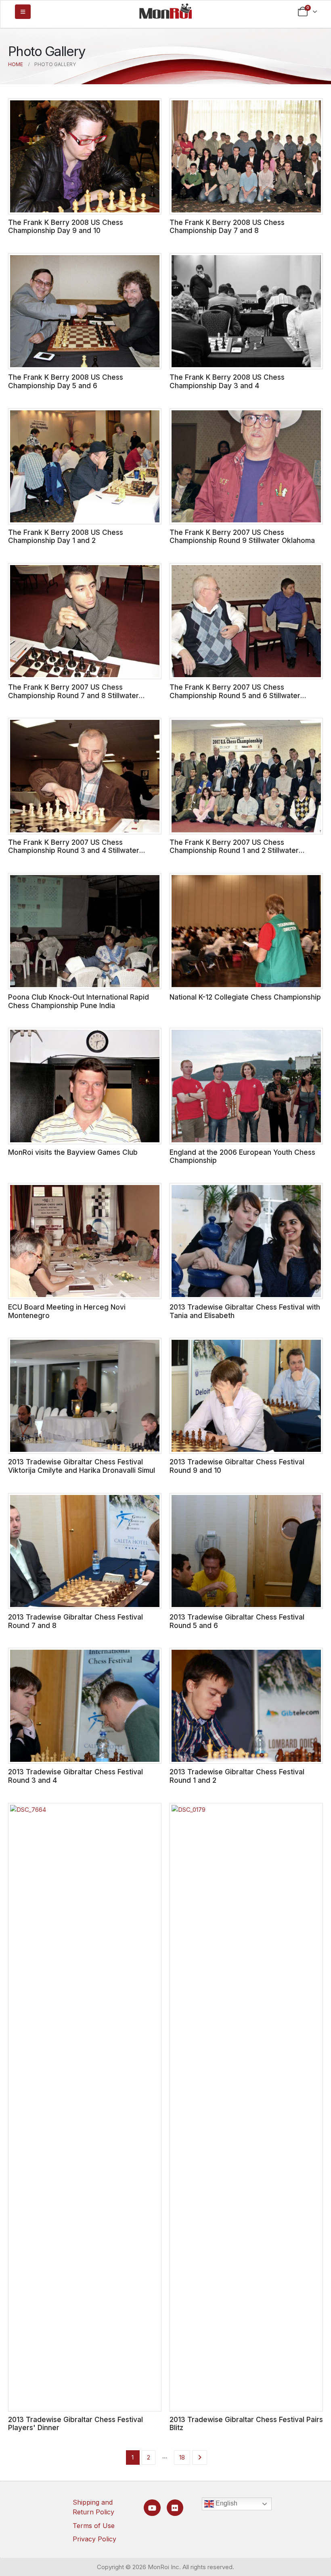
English (226, 2503)
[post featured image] (85, 156)
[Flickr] (175, 2508)
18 (182, 2457)
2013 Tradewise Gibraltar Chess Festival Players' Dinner (75, 2424)
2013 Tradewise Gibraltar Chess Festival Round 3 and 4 (75, 1776)
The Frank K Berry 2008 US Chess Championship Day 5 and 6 (66, 381)
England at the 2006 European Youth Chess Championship (242, 1156)
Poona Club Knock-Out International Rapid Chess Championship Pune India (79, 1001)
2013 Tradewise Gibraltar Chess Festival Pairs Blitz (246, 2424)
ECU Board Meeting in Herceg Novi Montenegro (67, 1311)
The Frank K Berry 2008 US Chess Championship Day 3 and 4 (227, 381)
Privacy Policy (94, 2539)
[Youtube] (152, 2508)
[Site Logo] (165, 11)
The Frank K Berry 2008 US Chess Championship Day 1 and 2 (66, 536)
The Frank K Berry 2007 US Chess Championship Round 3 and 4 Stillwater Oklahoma (74, 850)
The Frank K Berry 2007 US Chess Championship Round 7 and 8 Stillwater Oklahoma (73, 695)
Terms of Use (94, 2526)
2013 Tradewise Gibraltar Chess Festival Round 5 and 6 (237, 1621)
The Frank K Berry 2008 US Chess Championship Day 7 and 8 (227, 227)
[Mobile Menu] (23, 12)
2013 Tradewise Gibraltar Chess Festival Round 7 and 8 (75, 1621)
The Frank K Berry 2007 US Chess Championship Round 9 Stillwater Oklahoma (242, 536)
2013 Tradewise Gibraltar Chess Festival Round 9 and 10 (237, 1466)
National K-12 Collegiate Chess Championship (245, 997)
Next (200, 2457)
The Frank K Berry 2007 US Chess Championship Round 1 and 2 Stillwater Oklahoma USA (234, 850)
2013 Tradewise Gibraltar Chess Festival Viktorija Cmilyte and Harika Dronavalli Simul (82, 1466)
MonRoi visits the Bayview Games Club (73, 1152)
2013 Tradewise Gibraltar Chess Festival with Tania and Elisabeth (245, 1311)
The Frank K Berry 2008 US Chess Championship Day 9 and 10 (66, 227)
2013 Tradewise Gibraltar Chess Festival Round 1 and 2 (237, 1776)
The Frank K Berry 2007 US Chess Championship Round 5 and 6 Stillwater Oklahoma (235, 695)
